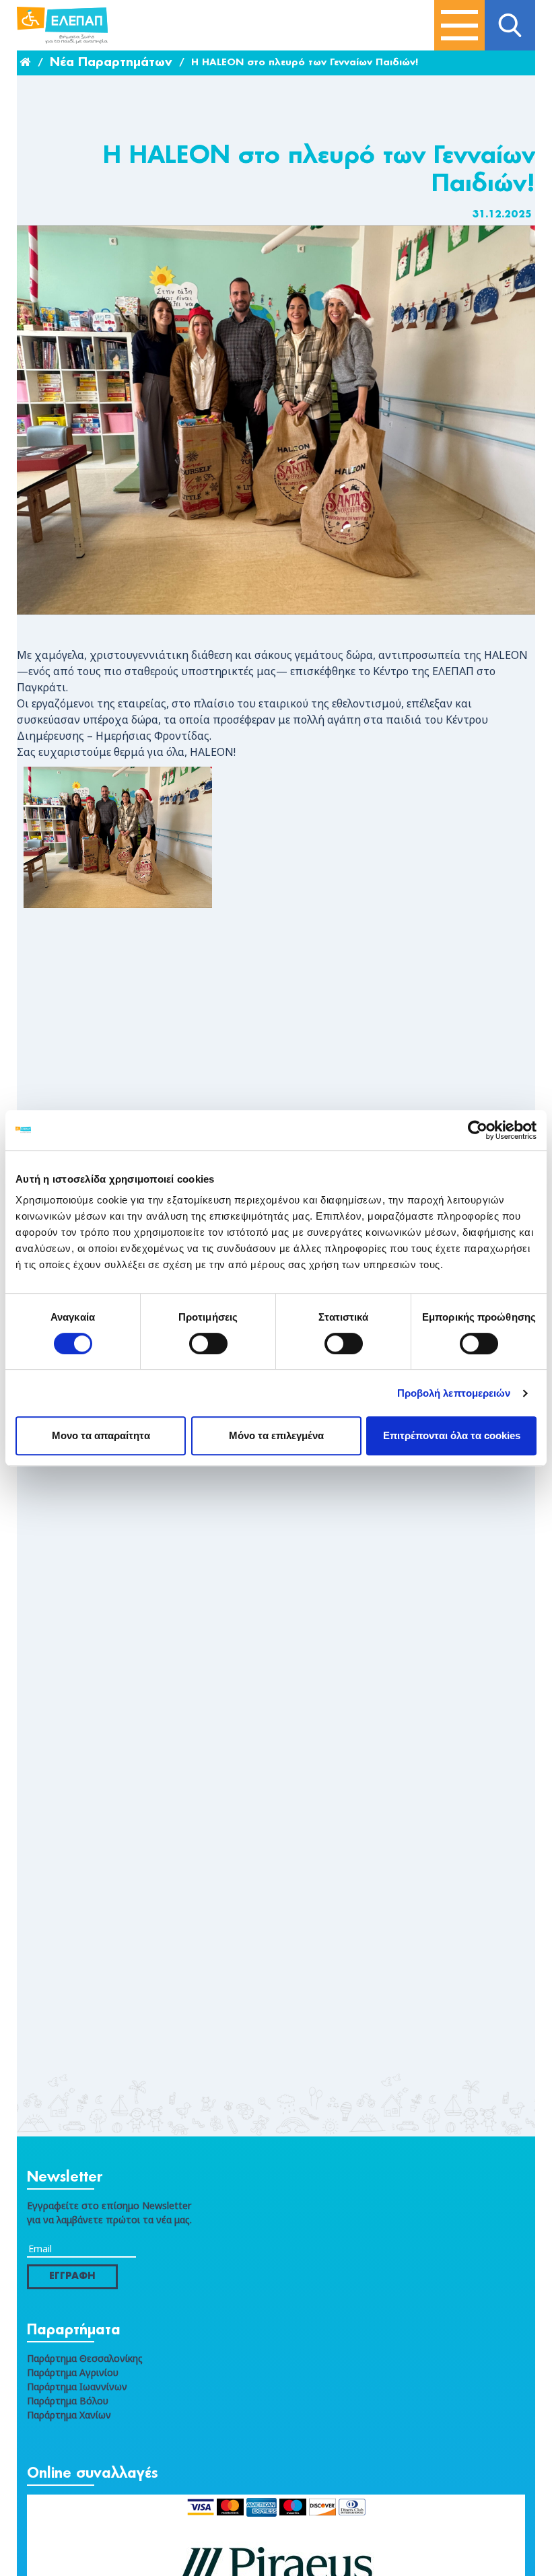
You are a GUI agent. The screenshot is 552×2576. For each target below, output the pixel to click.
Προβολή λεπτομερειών (454, 1393)
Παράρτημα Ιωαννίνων (77, 2387)
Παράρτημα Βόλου (68, 2401)
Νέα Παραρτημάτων (111, 63)
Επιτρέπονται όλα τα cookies (452, 1435)
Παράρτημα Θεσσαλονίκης (85, 2358)
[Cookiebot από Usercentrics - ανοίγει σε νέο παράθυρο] (478, 1130)
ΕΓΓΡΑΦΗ (72, 2276)
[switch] (208, 1344)
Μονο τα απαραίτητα (101, 1435)
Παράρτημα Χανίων (69, 2415)
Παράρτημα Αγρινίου (73, 2372)
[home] (26, 63)
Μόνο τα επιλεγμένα (276, 1435)
